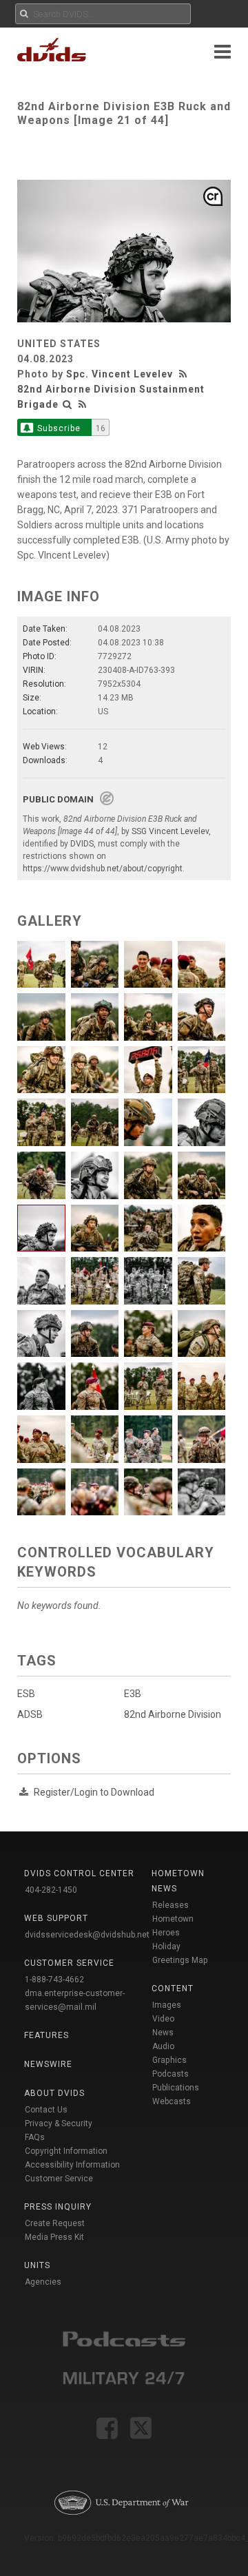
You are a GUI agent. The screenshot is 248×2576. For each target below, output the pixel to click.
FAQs (35, 2137)
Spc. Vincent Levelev (120, 374)
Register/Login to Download (94, 1792)
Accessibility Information (72, 2165)
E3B (133, 1694)
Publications (176, 2088)
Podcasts (170, 2074)
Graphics (169, 2060)
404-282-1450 (51, 1890)
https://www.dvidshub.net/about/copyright (103, 869)
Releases (170, 1905)
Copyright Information (66, 2151)
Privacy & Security (59, 2123)
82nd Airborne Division (173, 1714)
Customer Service (59, 2179)
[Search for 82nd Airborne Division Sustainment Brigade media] (68, 404)
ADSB (30, 1714)
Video (163, 2019)
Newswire (48, 2064)
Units (37, 2265)
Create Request (55, 2223)
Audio (163, 2046)
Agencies (43, 2282)
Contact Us (46, 2110)
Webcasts (172, 2101)
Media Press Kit (54, 2237)
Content (173, 1988)
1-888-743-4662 (54, 1980)
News (163, 2033)
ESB (26, 1694)
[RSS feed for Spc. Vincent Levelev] (185, 374)
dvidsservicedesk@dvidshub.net (87, 1935)
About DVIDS (54, 2093)
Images (167, 2005)
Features (46, 2035)
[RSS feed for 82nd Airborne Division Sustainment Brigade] (83, 404)
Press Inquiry (58, 2207)
